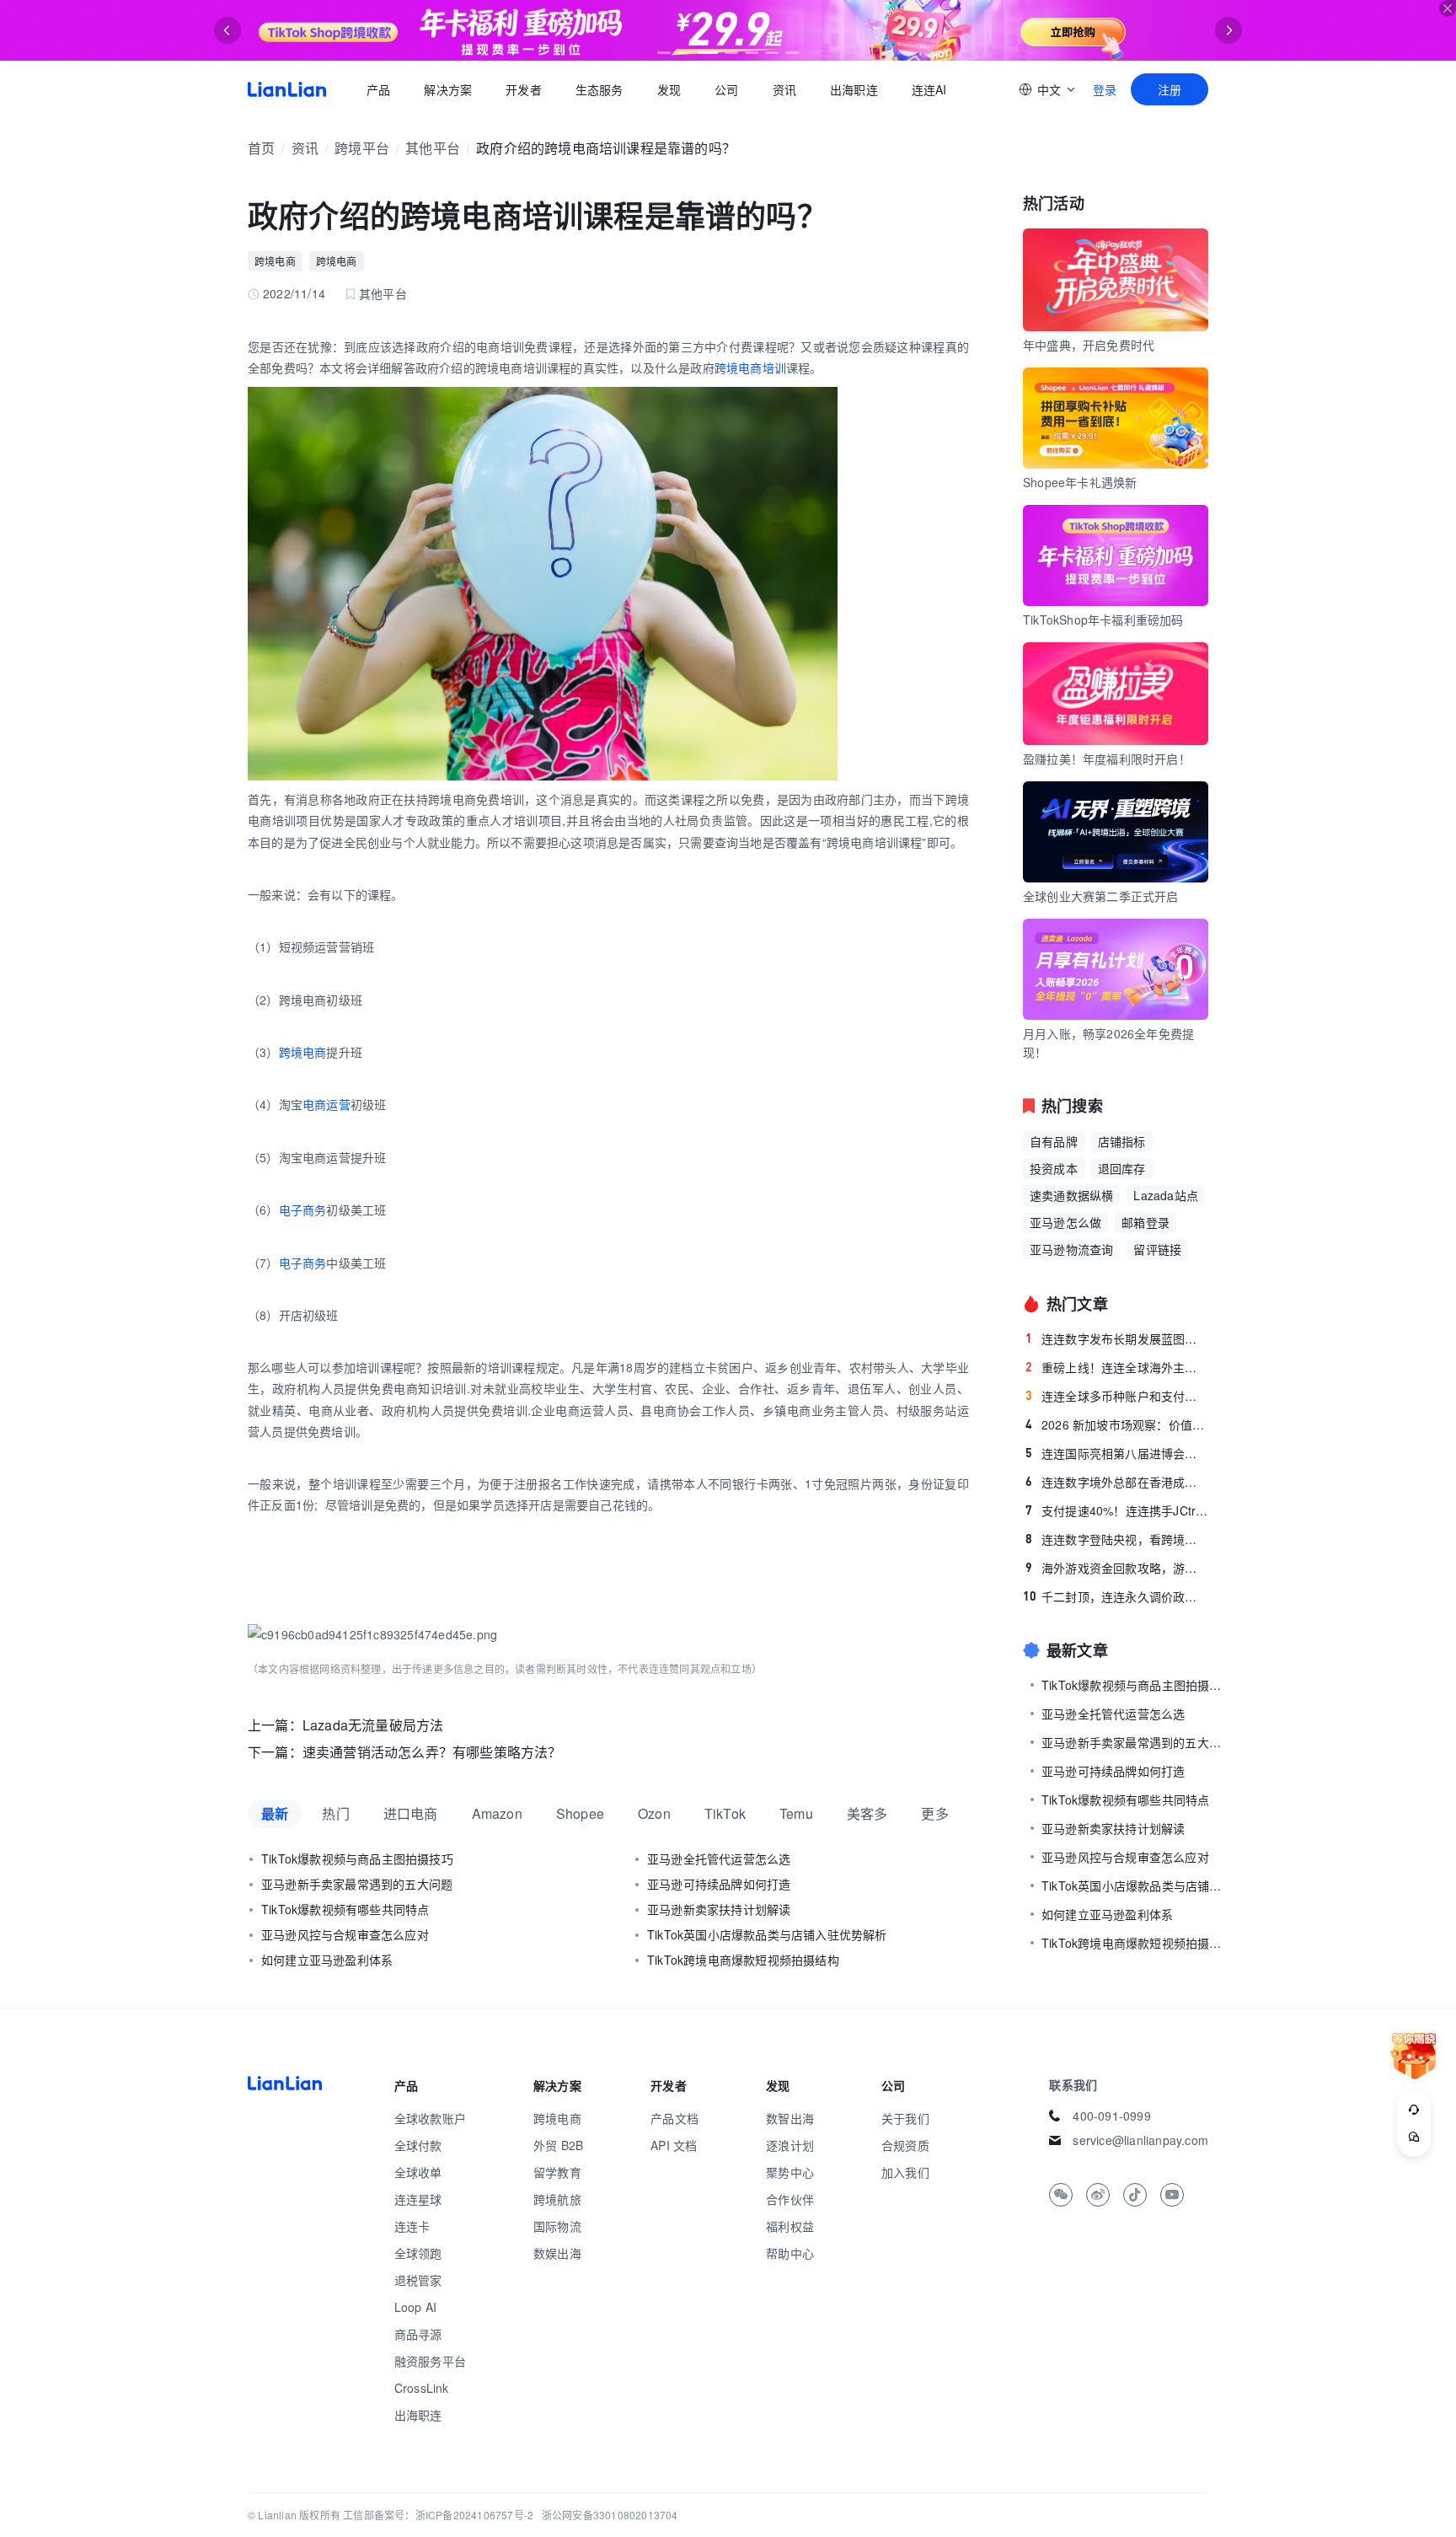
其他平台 (433, 148)
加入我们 (905, 2172)
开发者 (524, 89)
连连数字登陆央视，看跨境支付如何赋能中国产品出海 (1117, 1539)
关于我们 (905, 2118)
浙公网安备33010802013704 (610, 2515)
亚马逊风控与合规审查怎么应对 (345, 1934)
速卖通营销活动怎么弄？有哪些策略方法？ (432, 1752)
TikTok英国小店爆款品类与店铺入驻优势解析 (767, 1934)
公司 (726, 89)
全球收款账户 (430, 2118)
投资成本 (1054, 1168)
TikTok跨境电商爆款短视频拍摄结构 (743, 1960)
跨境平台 (362, 148)
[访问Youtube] (1172, 2195)
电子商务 (303, 1209)
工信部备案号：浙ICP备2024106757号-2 (438, 2515)
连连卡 (412, 2226)
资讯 (784, 89)
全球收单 (418, 2172)
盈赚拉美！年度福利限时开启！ (1107, 759)
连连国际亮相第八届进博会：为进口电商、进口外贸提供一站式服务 (1117, 1453)
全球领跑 (418, 2253)
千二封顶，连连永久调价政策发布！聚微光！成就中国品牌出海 (1116, 1596)
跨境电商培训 (750, 367)
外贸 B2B (558, 2145)
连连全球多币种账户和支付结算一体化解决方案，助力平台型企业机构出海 (1117, 1396)
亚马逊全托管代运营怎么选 (719, 1858)
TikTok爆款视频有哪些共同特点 (345, 1909)
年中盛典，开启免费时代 (1089, 345)
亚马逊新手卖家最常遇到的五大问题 (357, 1884)
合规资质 (905, 2145)
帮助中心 (790, 2253)
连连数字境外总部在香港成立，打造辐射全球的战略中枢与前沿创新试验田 (1117, 1482)
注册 (1170, 89)
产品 (378, 89)
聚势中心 (790, 2172)
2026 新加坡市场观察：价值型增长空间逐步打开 (1117, 1424)
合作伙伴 (790, 2199)
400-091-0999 (1111, 2116)
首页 (287, 89)
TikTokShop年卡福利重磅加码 (1103, 619)
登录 (1105, 89)
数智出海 (790, 2118)
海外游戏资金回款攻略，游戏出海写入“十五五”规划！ (1117, 1568)
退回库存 (1122, 1168)
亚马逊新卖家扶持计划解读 (719, 1909)
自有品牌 (1054, 1141)
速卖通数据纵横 (1071, 1195)
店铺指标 (1122, 1141)
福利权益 (790, 2226)
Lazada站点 (1166, 1195)
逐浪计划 (790, 2145)
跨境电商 (275, 261)
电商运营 (327, 1104)
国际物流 (557, 2226)
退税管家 (418, 2280)
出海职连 (854, 89)
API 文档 (674, 2145)
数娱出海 (557, 2253)
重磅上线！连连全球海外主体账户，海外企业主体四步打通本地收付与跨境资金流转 (1117, 1367)
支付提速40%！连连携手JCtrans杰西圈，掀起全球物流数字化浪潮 (1117, 1510)
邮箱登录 (1146, 1222)
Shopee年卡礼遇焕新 (1080, 482)
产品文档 (674, 2118)
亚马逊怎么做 (1065, 1222)
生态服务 (600, 89)
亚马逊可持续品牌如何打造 (719, 1884)
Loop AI (415, 2307)
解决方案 (448, 89)
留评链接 (1157, 1249)
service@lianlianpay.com (1140, 2140)
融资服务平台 (430, 2361)
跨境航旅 (557, 2199)
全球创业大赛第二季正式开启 (1101, 896)
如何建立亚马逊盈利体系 (327, 1960)
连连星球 (418, 2199)
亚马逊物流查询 (1071, 1249)
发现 (669, 89)
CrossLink (422, 2388)
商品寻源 (418, 2334)
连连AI (929, 89)
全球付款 (418, 2145)
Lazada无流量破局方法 (373, 1725)
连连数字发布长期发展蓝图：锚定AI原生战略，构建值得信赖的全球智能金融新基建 (1117, 1338)
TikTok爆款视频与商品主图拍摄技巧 (357, 1858)
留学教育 (557, 2172)
